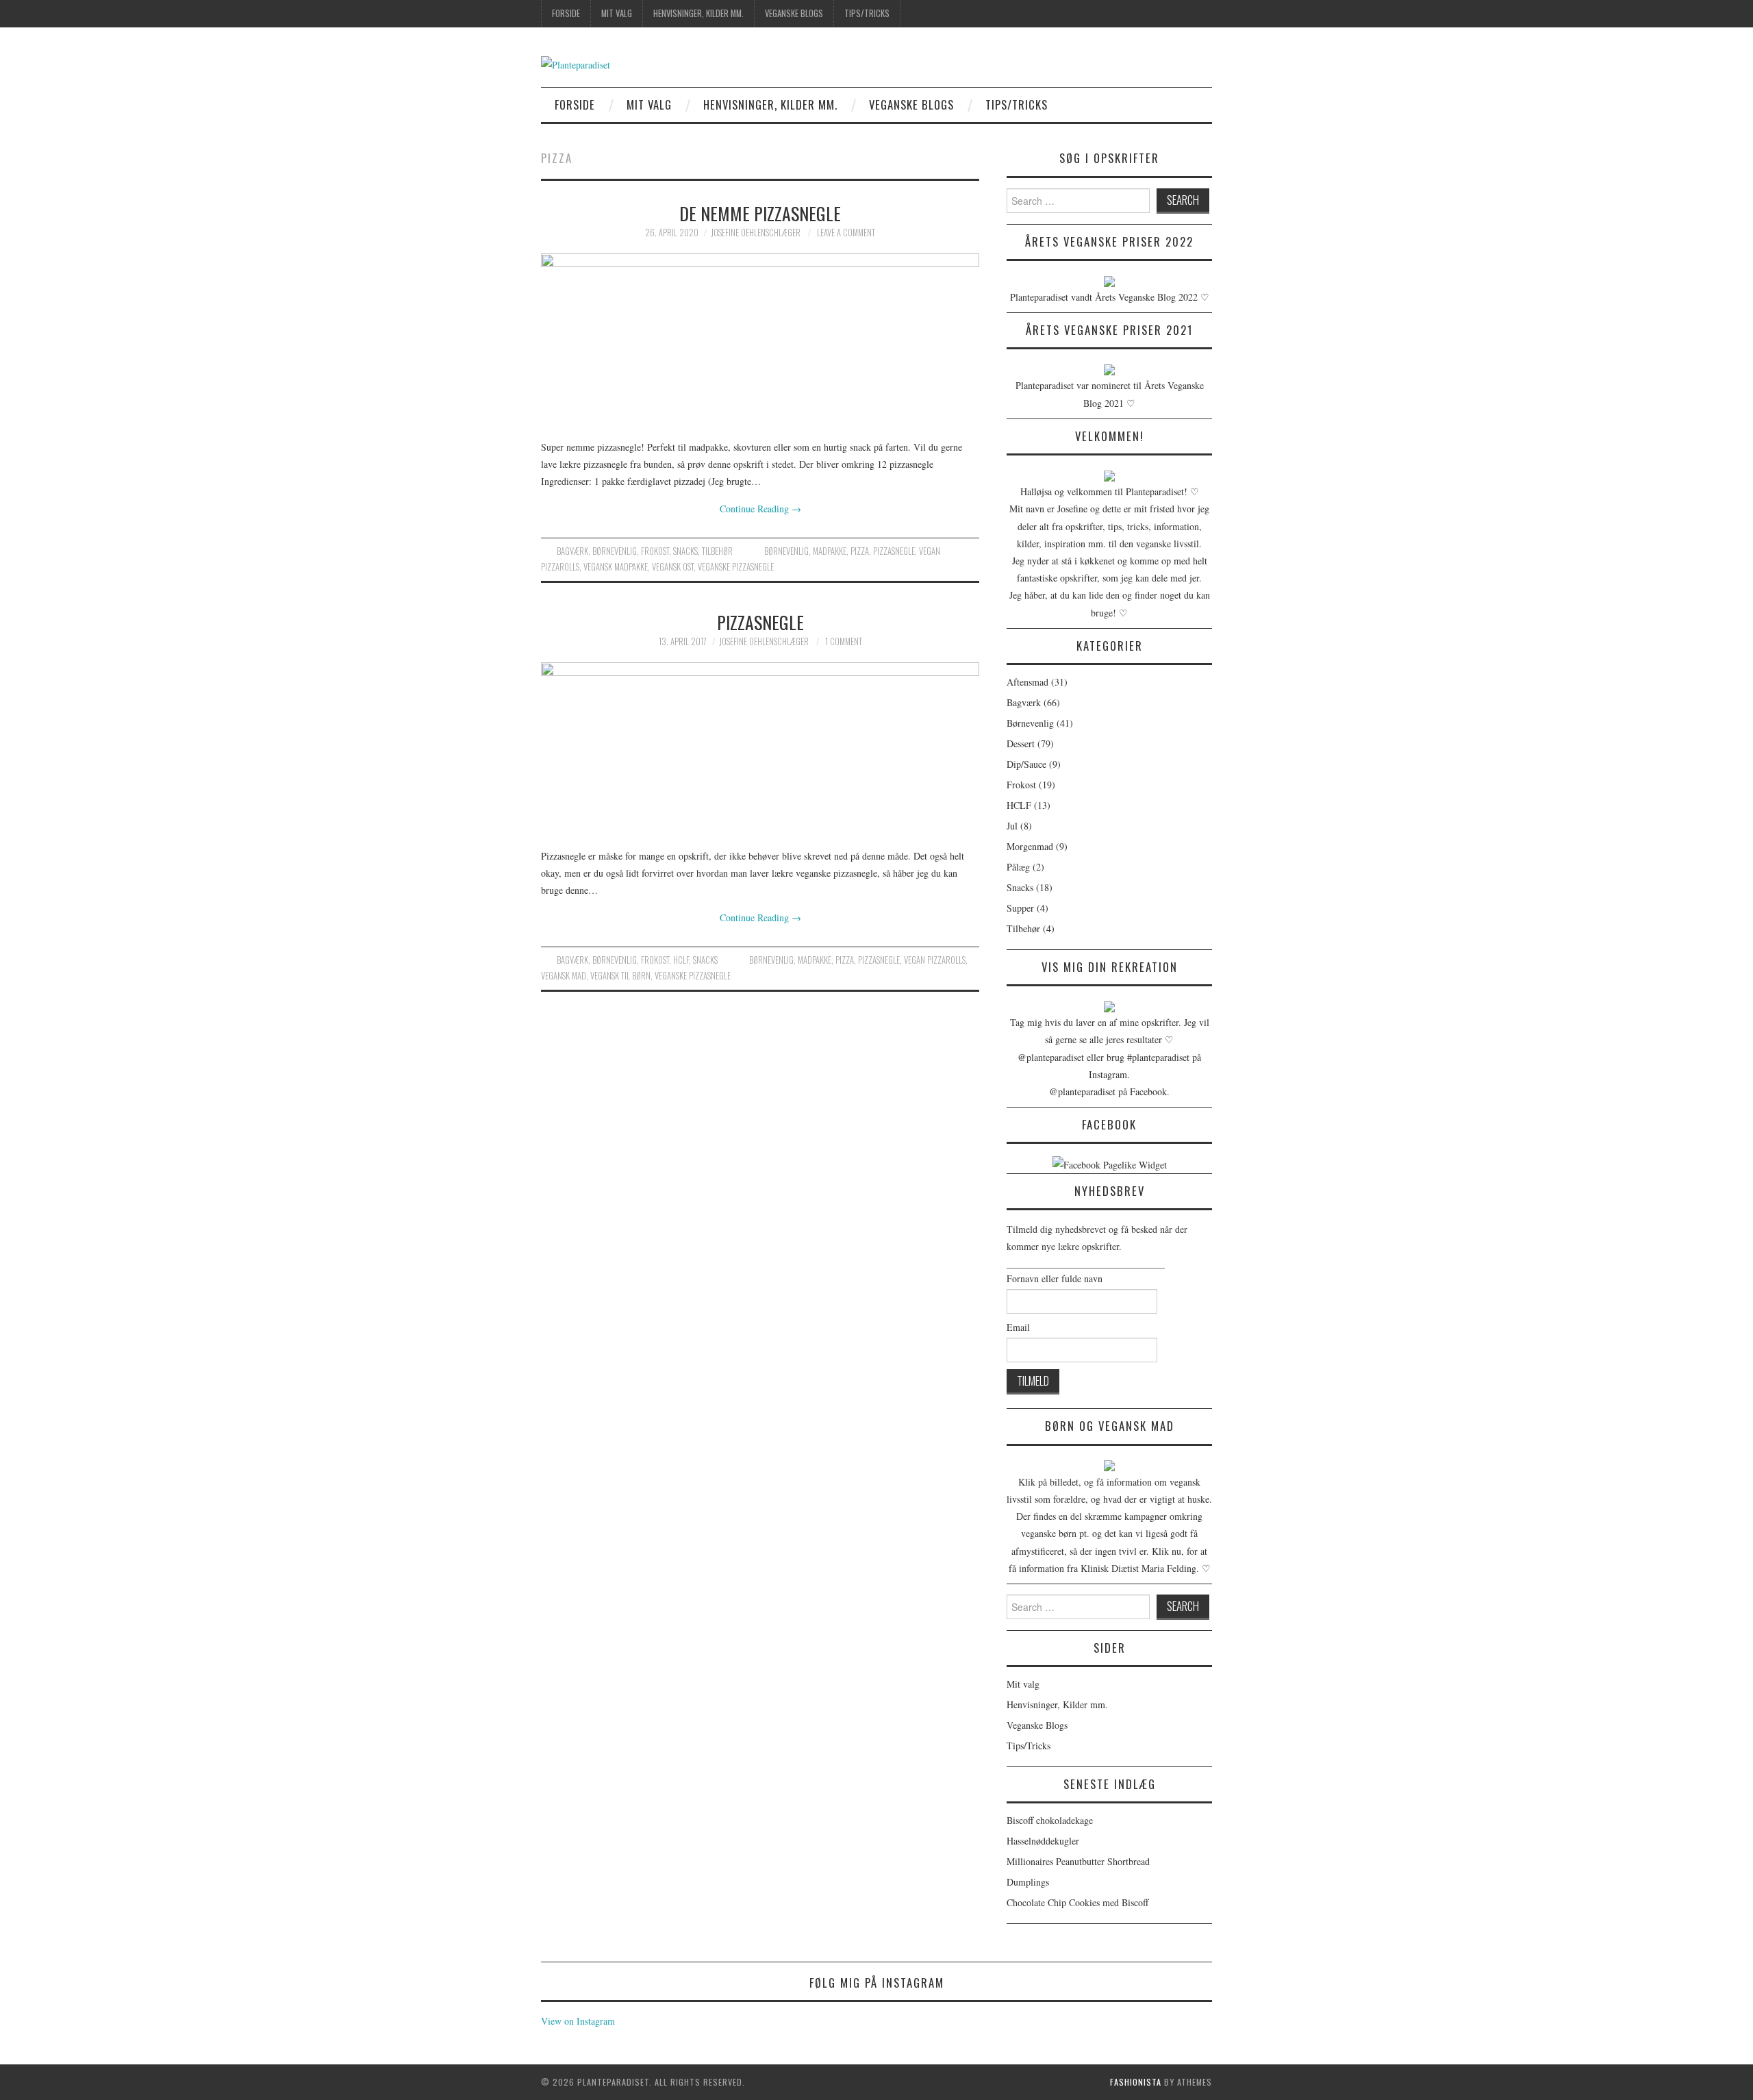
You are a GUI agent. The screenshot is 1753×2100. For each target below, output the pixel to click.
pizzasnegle (894, 551)
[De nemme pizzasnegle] (760, 339)
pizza (860, 551)
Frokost (655, 551)
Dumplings (1028, 1882)
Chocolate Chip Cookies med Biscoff (1077, 1902)
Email (1018, 1327)
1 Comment (844, 641)
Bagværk (572, 551)
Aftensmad (1027, 682)
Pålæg (1018, 867)
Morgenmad (1030, 846)
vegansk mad (564, 976)
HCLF (681, 960)
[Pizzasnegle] (760, 748)
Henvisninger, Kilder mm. (698, 13)
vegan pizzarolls (935, 960)
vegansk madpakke (616, 567)
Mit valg (617, 13)
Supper (1020, 908)
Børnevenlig (615, 551)
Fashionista (1136, 2082)
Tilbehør (717, 551)
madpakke (830, 551)
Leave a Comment (846, 233)
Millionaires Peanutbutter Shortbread (1078, 1861)
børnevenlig (786, 551)
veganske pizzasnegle (736, 567)
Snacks (685, 551)
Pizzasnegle (760, 622)
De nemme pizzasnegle (760, 213)
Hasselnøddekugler (1043, 1841)
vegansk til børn (620, 976)
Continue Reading (760, 509)
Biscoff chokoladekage (1050, 1820)
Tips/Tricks (867, 13)
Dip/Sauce (1026, 764)
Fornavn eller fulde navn (1055, 1278)
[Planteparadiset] (576, 63)
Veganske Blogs (794, 13)
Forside (566, 13)
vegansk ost (673, 567)
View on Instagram (578, 2021)
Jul (1012, 826)
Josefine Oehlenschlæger (756, 233)
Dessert (1021, 743)
